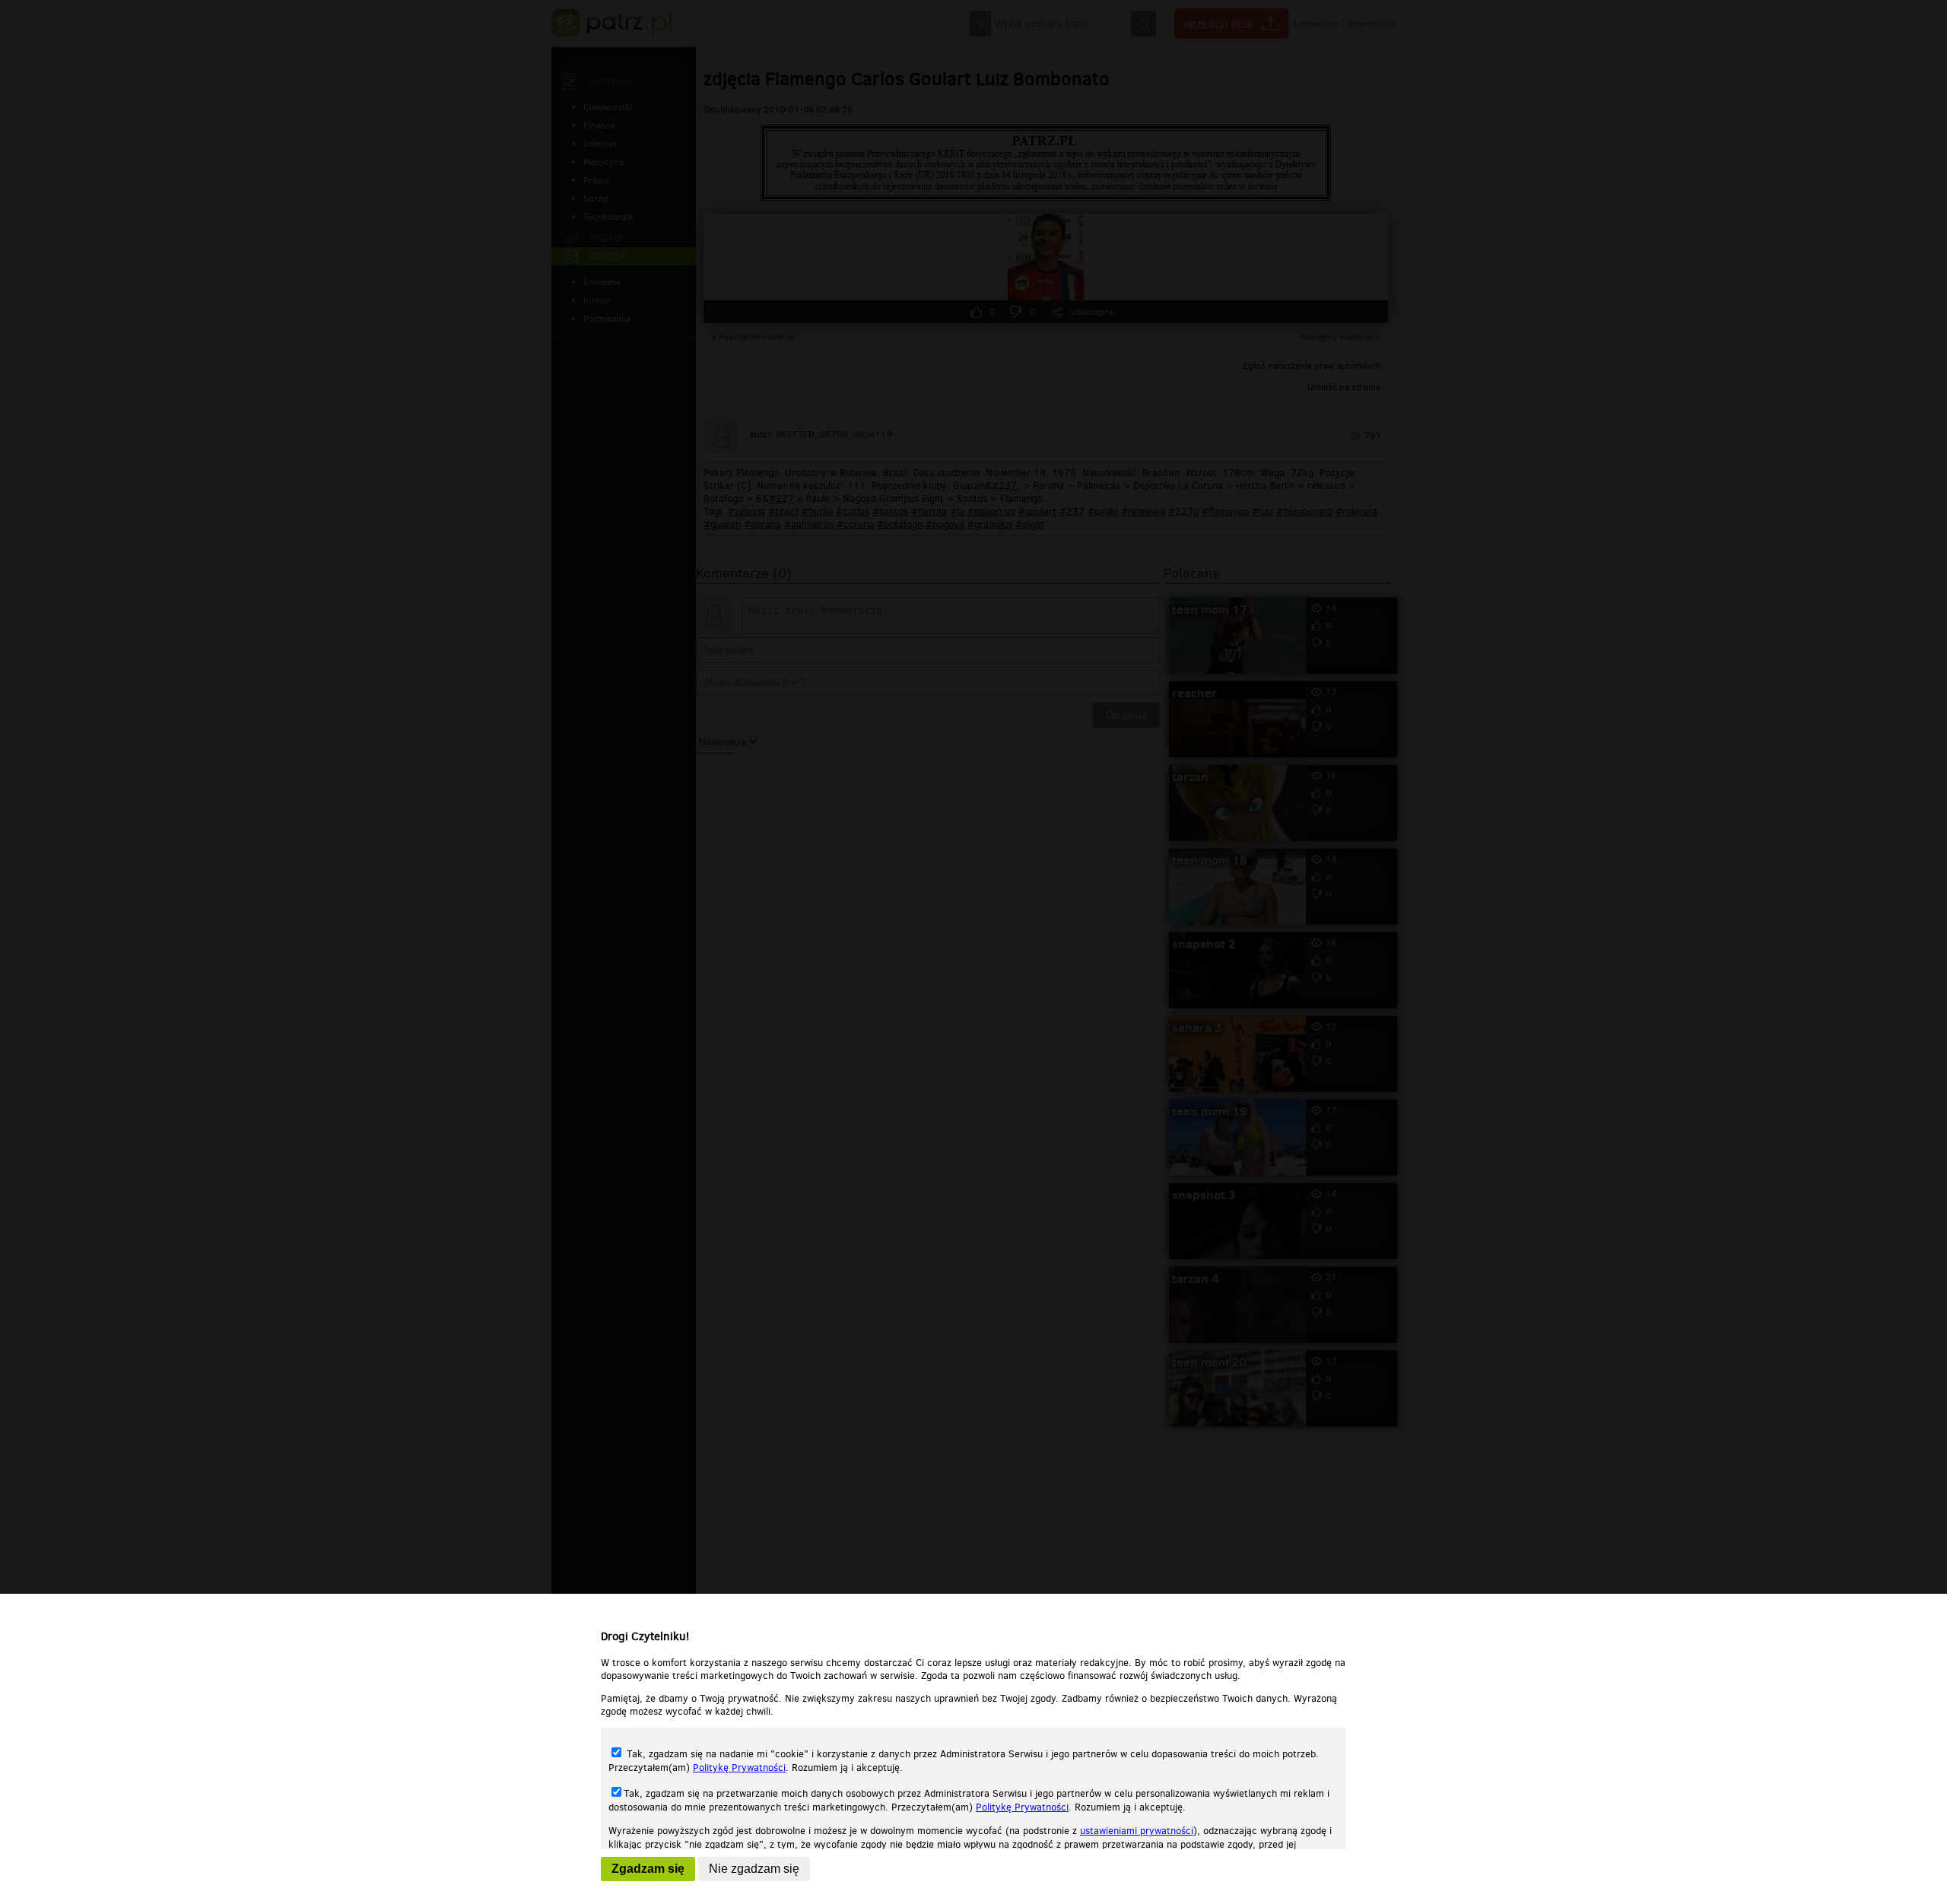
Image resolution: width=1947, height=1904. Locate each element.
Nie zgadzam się (754, 1869)
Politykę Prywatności (739, 1768)
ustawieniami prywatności (1137, 1831)
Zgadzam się (648, 1869)
